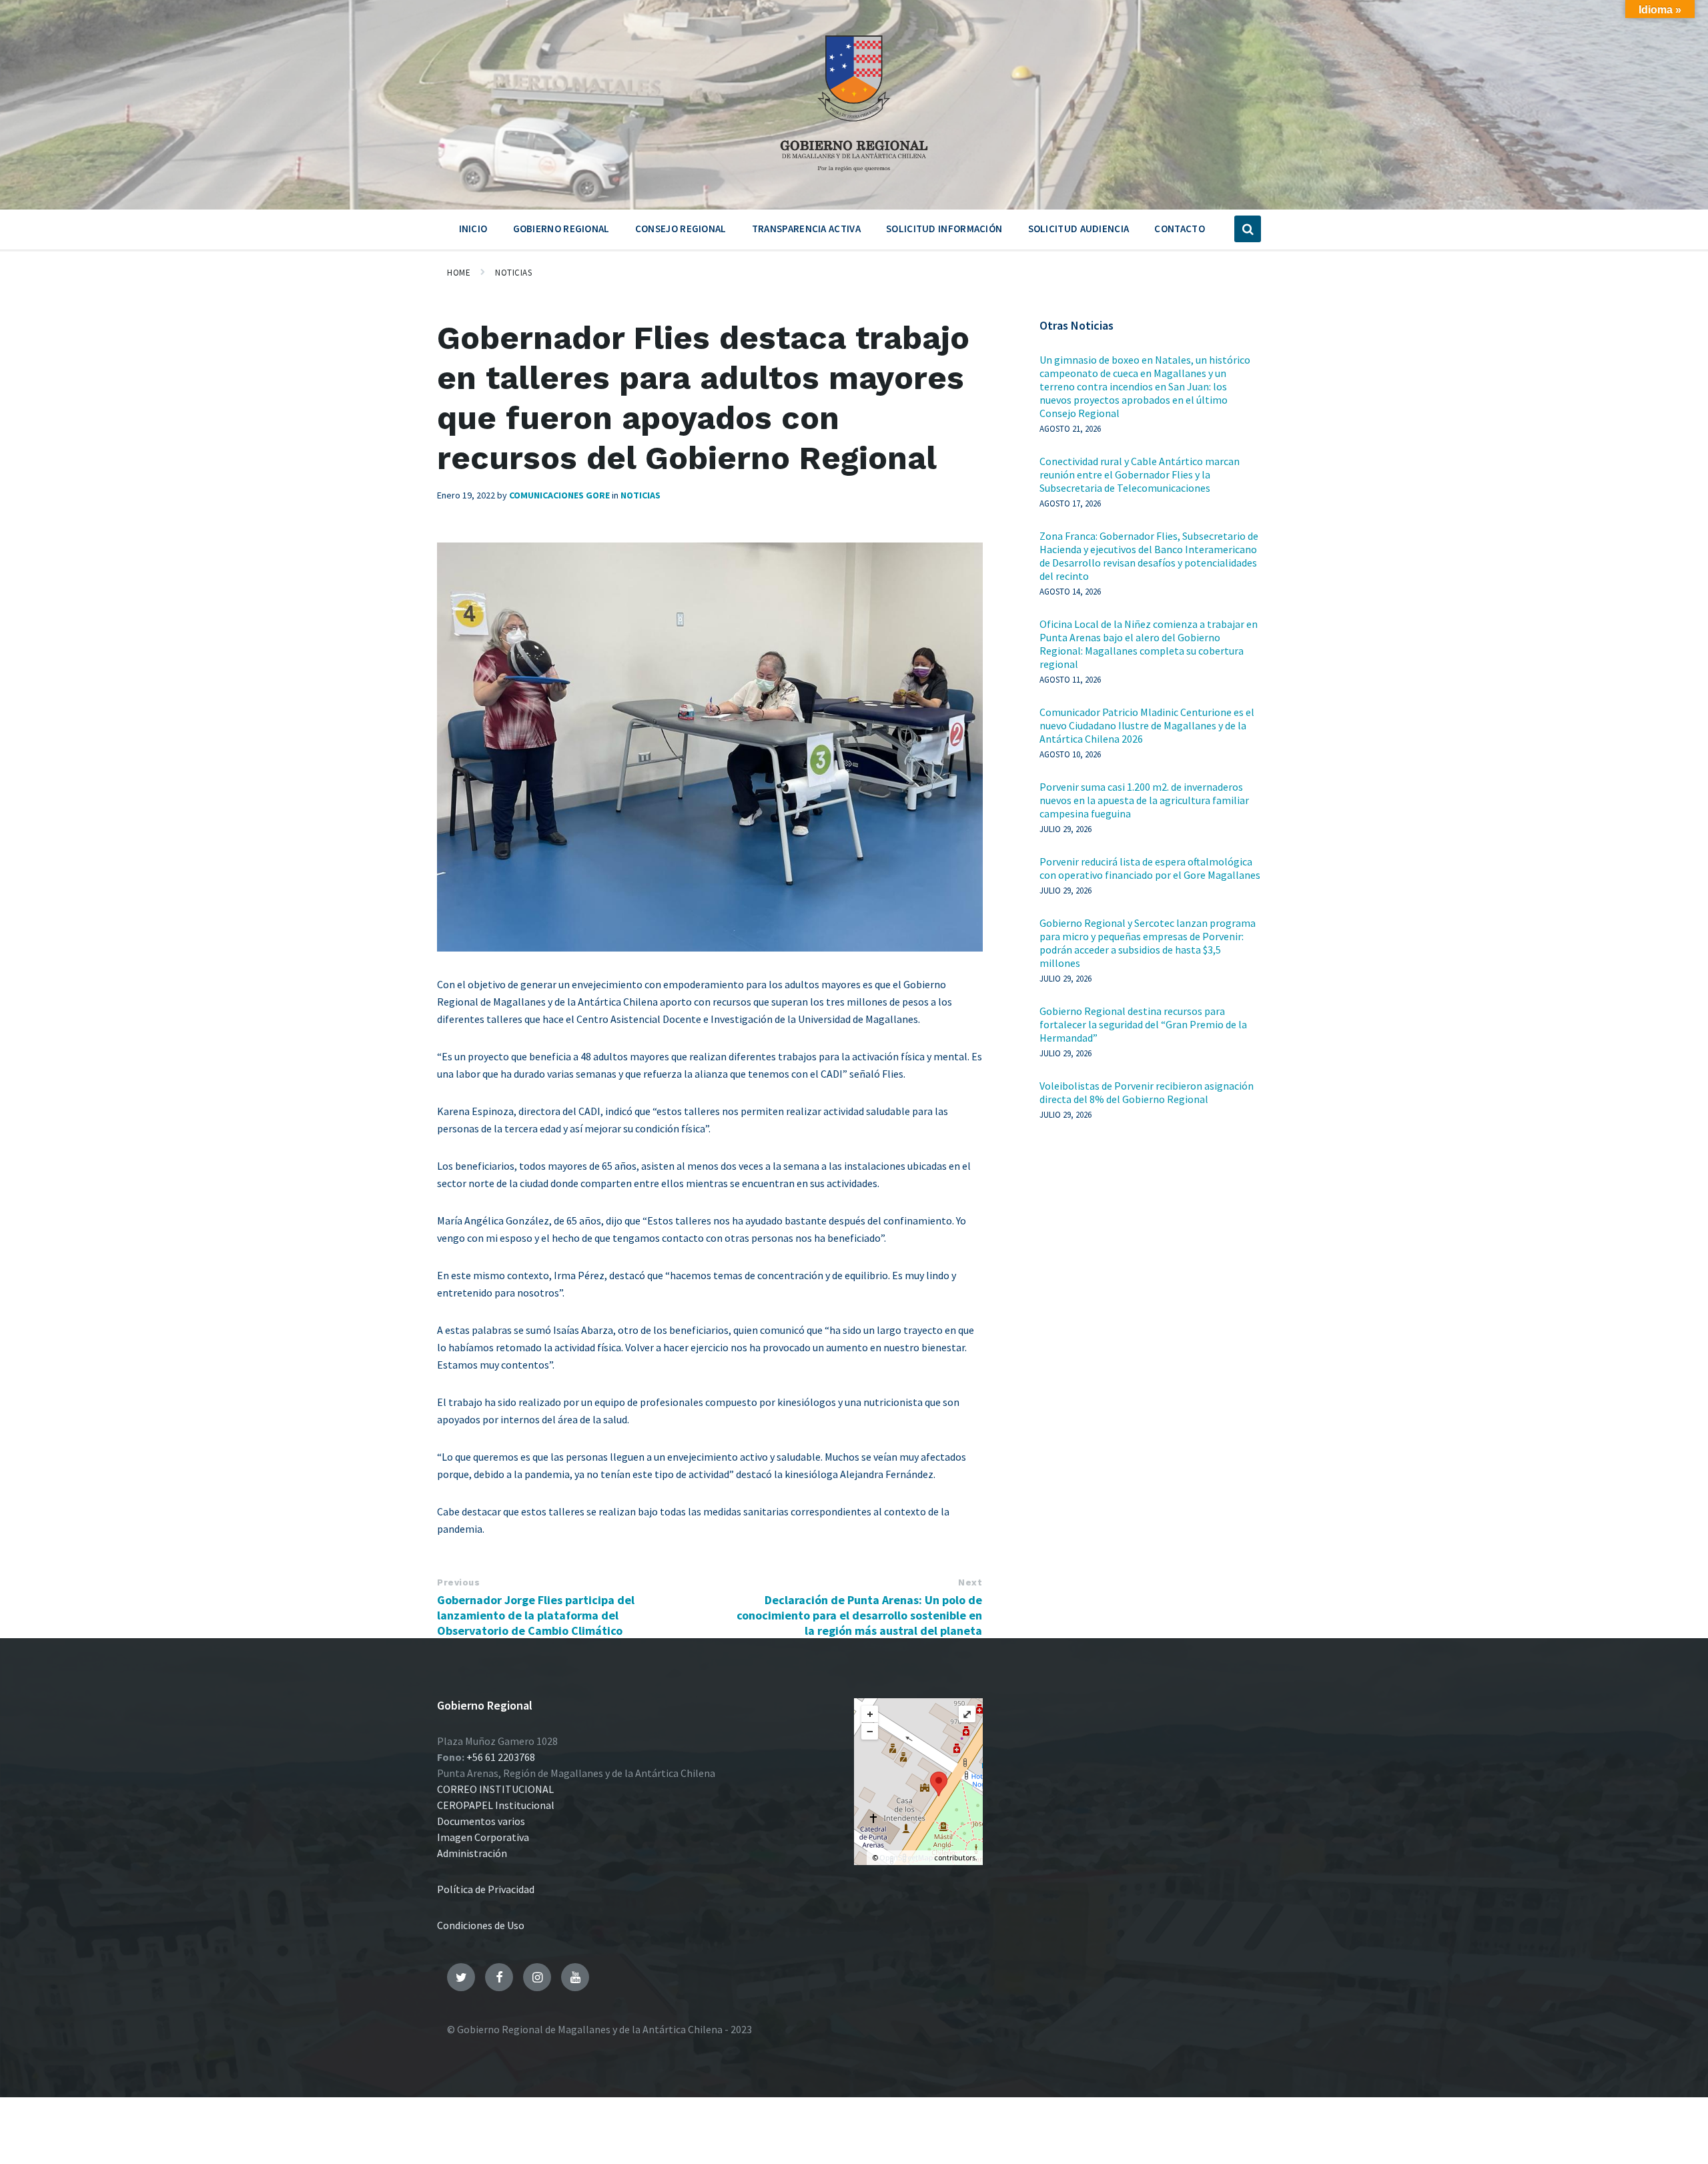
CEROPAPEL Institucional (496, 1805)
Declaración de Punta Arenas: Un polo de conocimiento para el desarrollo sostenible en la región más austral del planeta (859, 1615)
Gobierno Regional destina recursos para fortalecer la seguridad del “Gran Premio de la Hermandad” (1143, 1024)
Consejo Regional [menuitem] (681, 229)
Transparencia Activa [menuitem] (806, 229)
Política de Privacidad (486, 1889)
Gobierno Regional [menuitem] (561, 229)
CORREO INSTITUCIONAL (495, 1789)
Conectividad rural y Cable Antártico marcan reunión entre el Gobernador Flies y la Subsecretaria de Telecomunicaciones (1140, 474)
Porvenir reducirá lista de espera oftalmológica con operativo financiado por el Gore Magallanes (1150, 868)
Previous (458, 1582)
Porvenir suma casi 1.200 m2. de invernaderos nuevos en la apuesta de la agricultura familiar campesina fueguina (1144, 800)
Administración (472, 1853)
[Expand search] (1248, 229)
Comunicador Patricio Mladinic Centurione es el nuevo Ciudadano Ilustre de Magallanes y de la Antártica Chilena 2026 (1147, 725)
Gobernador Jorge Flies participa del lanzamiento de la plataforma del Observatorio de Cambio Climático (536, 1615)
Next (970, 1582)
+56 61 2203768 (501, 1757)
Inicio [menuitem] (473, 229)
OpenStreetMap (906, 1857)
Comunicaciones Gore (559, 495)
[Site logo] (854, 176)
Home (459, 273)
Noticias (513, 273)
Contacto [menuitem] (1179, 229)
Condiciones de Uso (481, 1925)
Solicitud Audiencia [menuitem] (1079, 229)
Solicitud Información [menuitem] (944, 229)
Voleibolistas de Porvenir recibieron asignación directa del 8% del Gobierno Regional (1147, 1092)
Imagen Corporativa (483, 1837)
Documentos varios (481, 1821)
